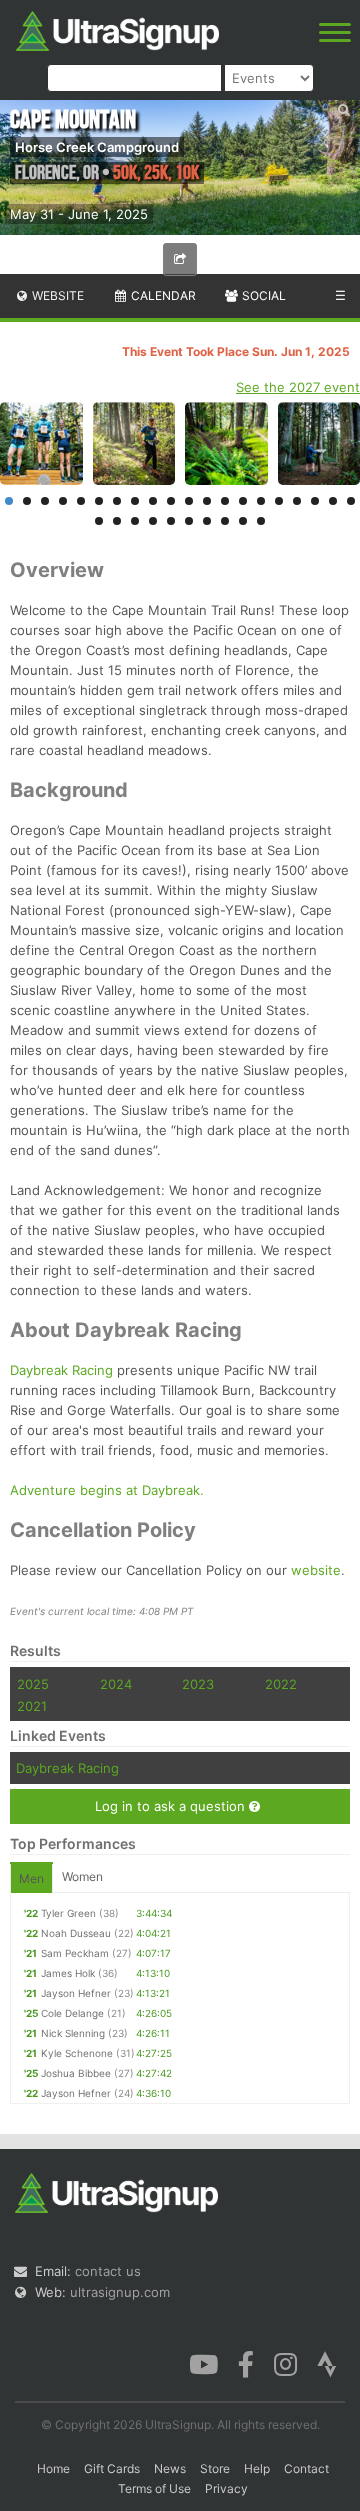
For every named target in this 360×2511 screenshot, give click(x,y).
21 (99, 521)
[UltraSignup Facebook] (246, 2362)
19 (333, 501)
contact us (108, 2271)
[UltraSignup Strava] (327, 2362)
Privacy (226, 2488)
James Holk (68, 1973)
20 (351, 501)
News (170, 2468)
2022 (281, 1684)
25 (171, 521)
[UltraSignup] (117, 29)
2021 (32, 1706)
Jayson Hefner (76, 1993)
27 (207, 521)
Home (53, 2468)
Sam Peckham (75, 1953)
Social (262, 295)
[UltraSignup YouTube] (203, 2362)
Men (31, 1878)
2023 (198, 1684)
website (316, 1570)
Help (257, 2468)
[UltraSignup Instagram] (285, 2362)
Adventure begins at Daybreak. (107, 1490)
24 (153, 521)
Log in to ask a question (172, 1806)
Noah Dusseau (76, 1933)
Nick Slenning (73, 2033)
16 (279, 501)
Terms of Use (154, 2488)
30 (261, 521)
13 (225, 501)
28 (225, 521)
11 (189, 501)
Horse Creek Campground (97, 147)
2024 (116, 1684)
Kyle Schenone (77, 2053)
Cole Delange (72, 2013)
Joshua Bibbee (76, 2073)
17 (297, 501)
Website (56, 295)
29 (243, 521)
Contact (306, 2468)
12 (207, 501)
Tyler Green (68, 1913)
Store (215, 2468)
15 (261, 501)
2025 (33, 1684)
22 (117, 521)
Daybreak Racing (61, 1370)
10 (171, 501)
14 (243, 501)
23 (135, 521)
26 (189, 521)
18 (315, 501)
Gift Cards (112, 2468)
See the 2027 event (298, 387)
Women (82, 1876)
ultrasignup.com (120, 2292)
